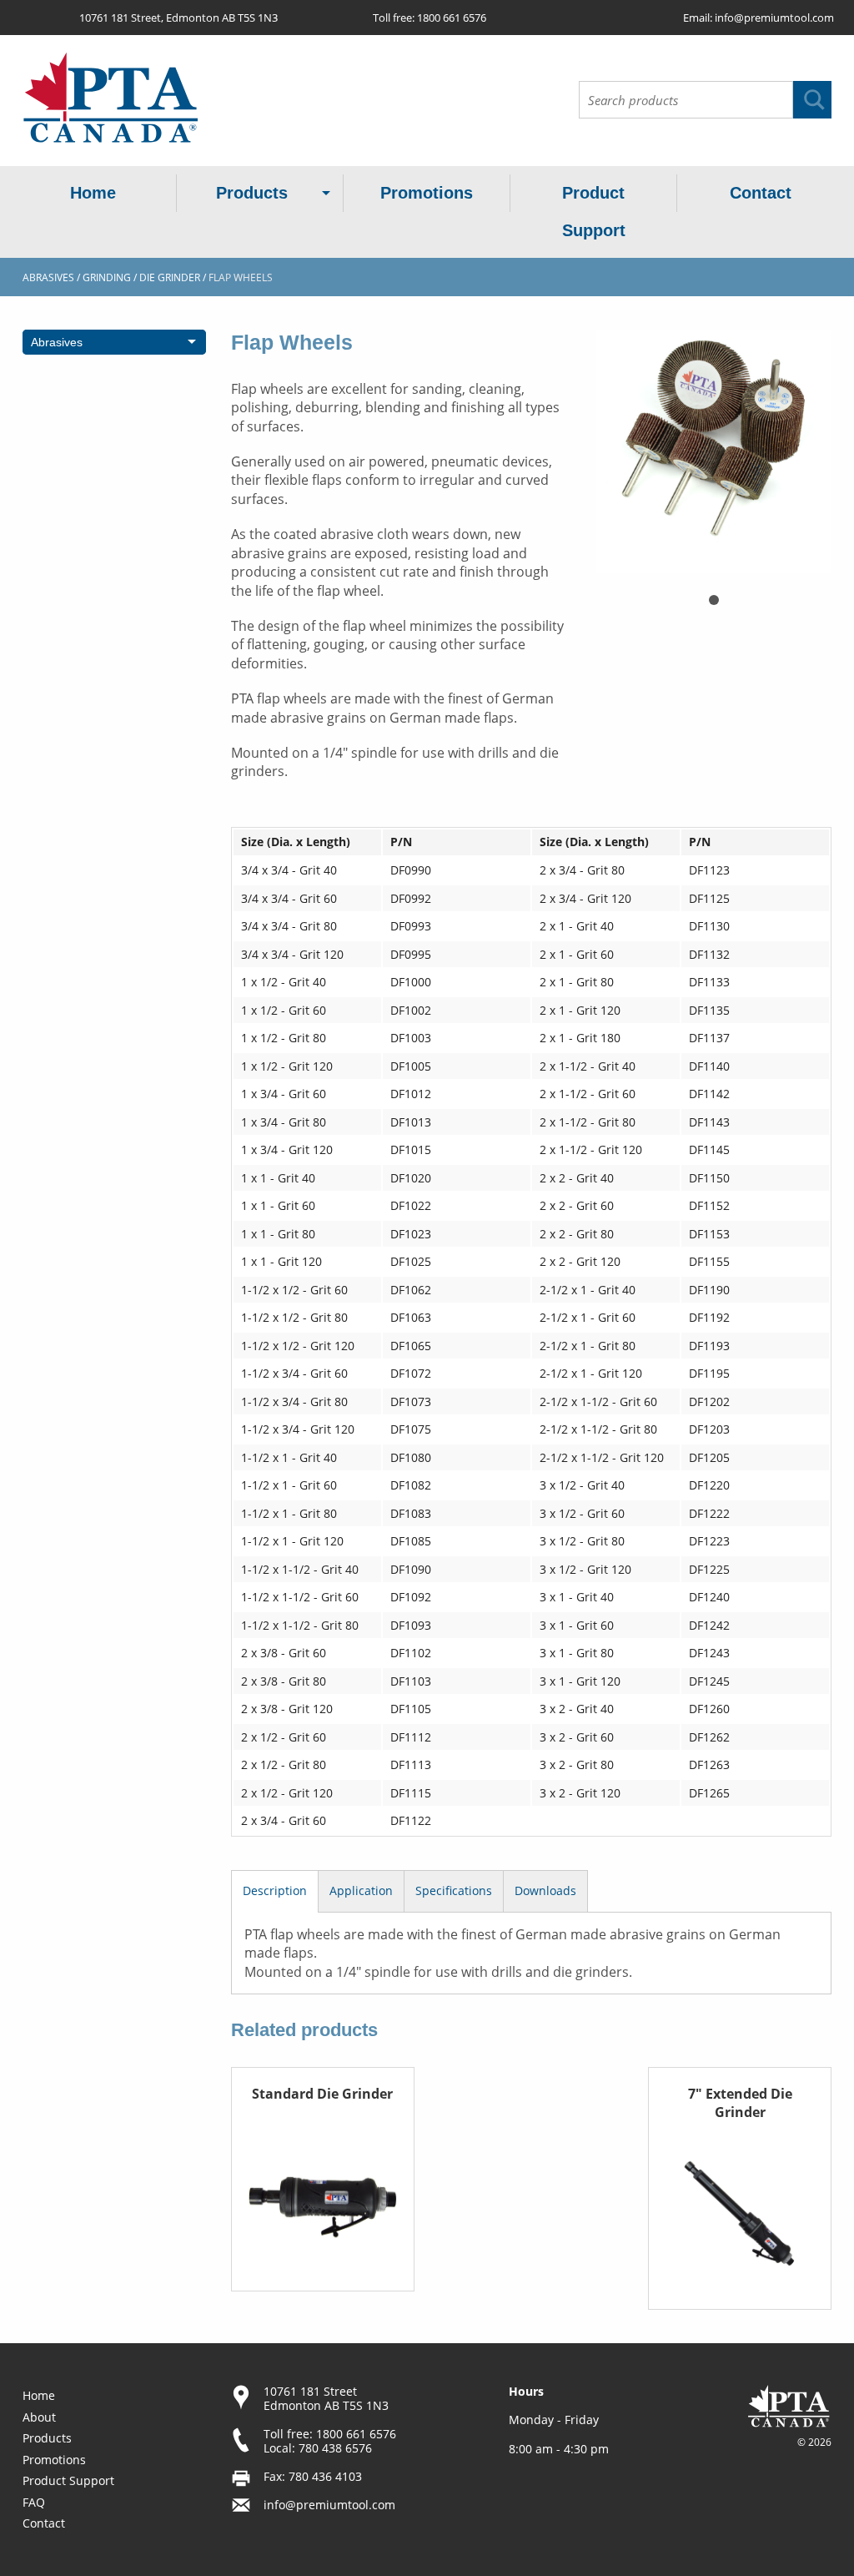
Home (93, 193)
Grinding (107, 277)
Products (252, 193)
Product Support (594, 212)
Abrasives (48, 277)
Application (361, 1890)
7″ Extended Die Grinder (740, 2103)
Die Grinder (170, 277)
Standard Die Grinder (322, 2094)
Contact (761, 193)
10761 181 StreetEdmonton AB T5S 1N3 (326, 2398)
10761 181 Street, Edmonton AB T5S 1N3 (178, 18)
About (39, 2417)
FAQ (34, 2502)
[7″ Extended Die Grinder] (740, 2214)
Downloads (545, 1890)
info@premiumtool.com (774, 18)
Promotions (427, 193)
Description (275, 1890)
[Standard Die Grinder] (323, 2195)
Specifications (454, 1890)
